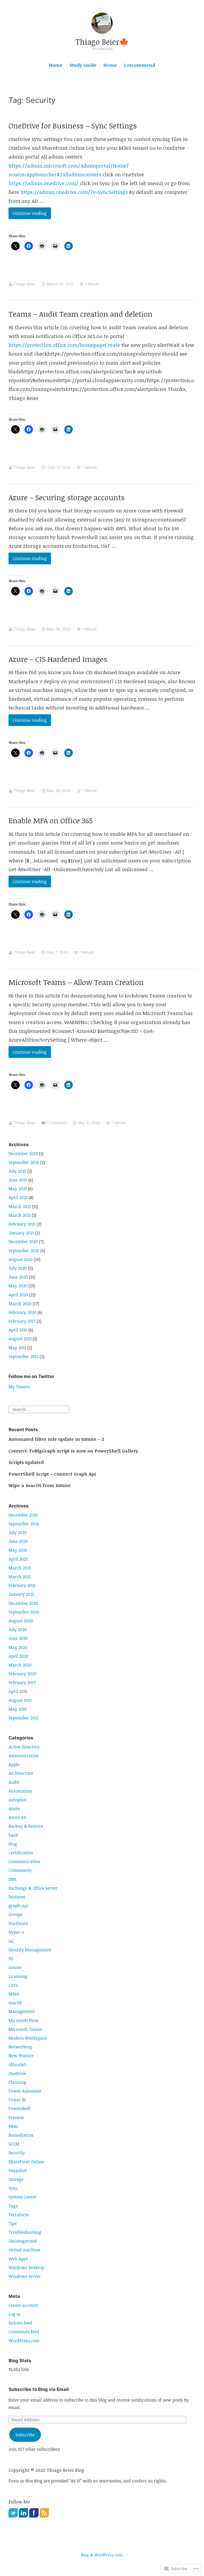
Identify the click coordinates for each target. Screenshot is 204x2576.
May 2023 (18, 1189)
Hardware (18, 1923)
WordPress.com (24, 2341)
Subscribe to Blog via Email (39, 2389)
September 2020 (24, 1251)
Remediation (21, 2135)
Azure (14, 1809)
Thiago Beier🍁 (102, 42)
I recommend (140, 65)
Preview (16, 2118)
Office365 (17, 2065)
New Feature (21, 2056)
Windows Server (25, 2276)
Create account (23, 2305)
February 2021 (22, 1224)
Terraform (19, 2215)
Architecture (21, 1773)
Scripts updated (26, 1462)
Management (22, 2011)
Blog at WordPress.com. (102, 2555)
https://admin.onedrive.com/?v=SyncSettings (74, 192)
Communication (24, 1861)
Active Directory (24, 1747)
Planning (17, 2082)
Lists (13, 1985)
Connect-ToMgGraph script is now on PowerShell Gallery (73, 1451)
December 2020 (23, 1242)
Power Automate (25, 2091)
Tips (13, 2223)
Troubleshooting (25, 2232)
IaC (12, 1941)
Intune (15, 1967)
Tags (13, 2206)
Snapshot (18, 2170)
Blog (13, 1844)
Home (56, 65)
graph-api (18, 1906)
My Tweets (19, 1387)
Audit (14, 1782)
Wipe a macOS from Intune (40, 1485)
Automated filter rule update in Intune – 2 (56, 1439)
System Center (23, 2197)
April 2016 (18, 1330)
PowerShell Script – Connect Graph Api (52, 1474)
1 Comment (57, 1123)
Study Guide (83, 65)
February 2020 (22, 1312)
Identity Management (30, 1950)
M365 (14, 1994)
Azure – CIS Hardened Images (58, 659)
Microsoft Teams (25, 2029)
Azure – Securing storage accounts (67, 497)
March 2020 (20, 1304)
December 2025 (23, 1154)
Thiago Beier (25, 284)
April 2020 (18, 1295)
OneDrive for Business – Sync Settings (73, 126)
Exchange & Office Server (33, 1888)
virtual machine (24, 2250)
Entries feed (20, 2323)
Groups (16, 1914)
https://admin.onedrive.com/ (43, 183)
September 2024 (24, 1162)
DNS (12, 1879)
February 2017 (22, 1321)
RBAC (14, 2126)
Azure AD (17, 1817)
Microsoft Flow (24, 2020)
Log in (14, 2314)
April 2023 (18, 1197)
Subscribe (25, 2435)
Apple (14, 1764)
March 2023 (20, 1206)
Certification (21, 1853)
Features (17, 1897)
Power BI (17, 2100)
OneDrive (17, 2073)
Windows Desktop (26, 2268)
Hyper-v (16, 1932)
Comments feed (24, 2332)
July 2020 (18, 1268)
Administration (24, 1756)
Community (20, 1870)
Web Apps (18, 2259)
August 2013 (20, 1339)
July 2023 (17, 1171)
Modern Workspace (28, 2038)
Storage (16, 2179)
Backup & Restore (26, 1826)
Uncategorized (23, 2241)
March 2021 (20, 1215)
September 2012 (24, 1356)
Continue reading (28, 215)
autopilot (18, 1800)
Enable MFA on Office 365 (51, 820)
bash (13, 1835)
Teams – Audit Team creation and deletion (80, 314)
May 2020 (18, 1286)
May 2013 (17, 1348)
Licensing (18, 1976)
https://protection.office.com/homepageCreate (64, 345)
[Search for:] (39, 1409)
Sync (13, 2188)
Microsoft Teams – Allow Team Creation (76, 982)
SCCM (14, 2144)
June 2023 (18, 1180)
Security (17, 2153)
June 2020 (18, 1277)
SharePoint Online (26, 2162)
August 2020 (21, 1259)
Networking (20, 2047)
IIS (11, 1959)
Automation (20, 1791)
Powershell (20, 2109)
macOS (15, 2003)
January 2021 (21, 1233)
